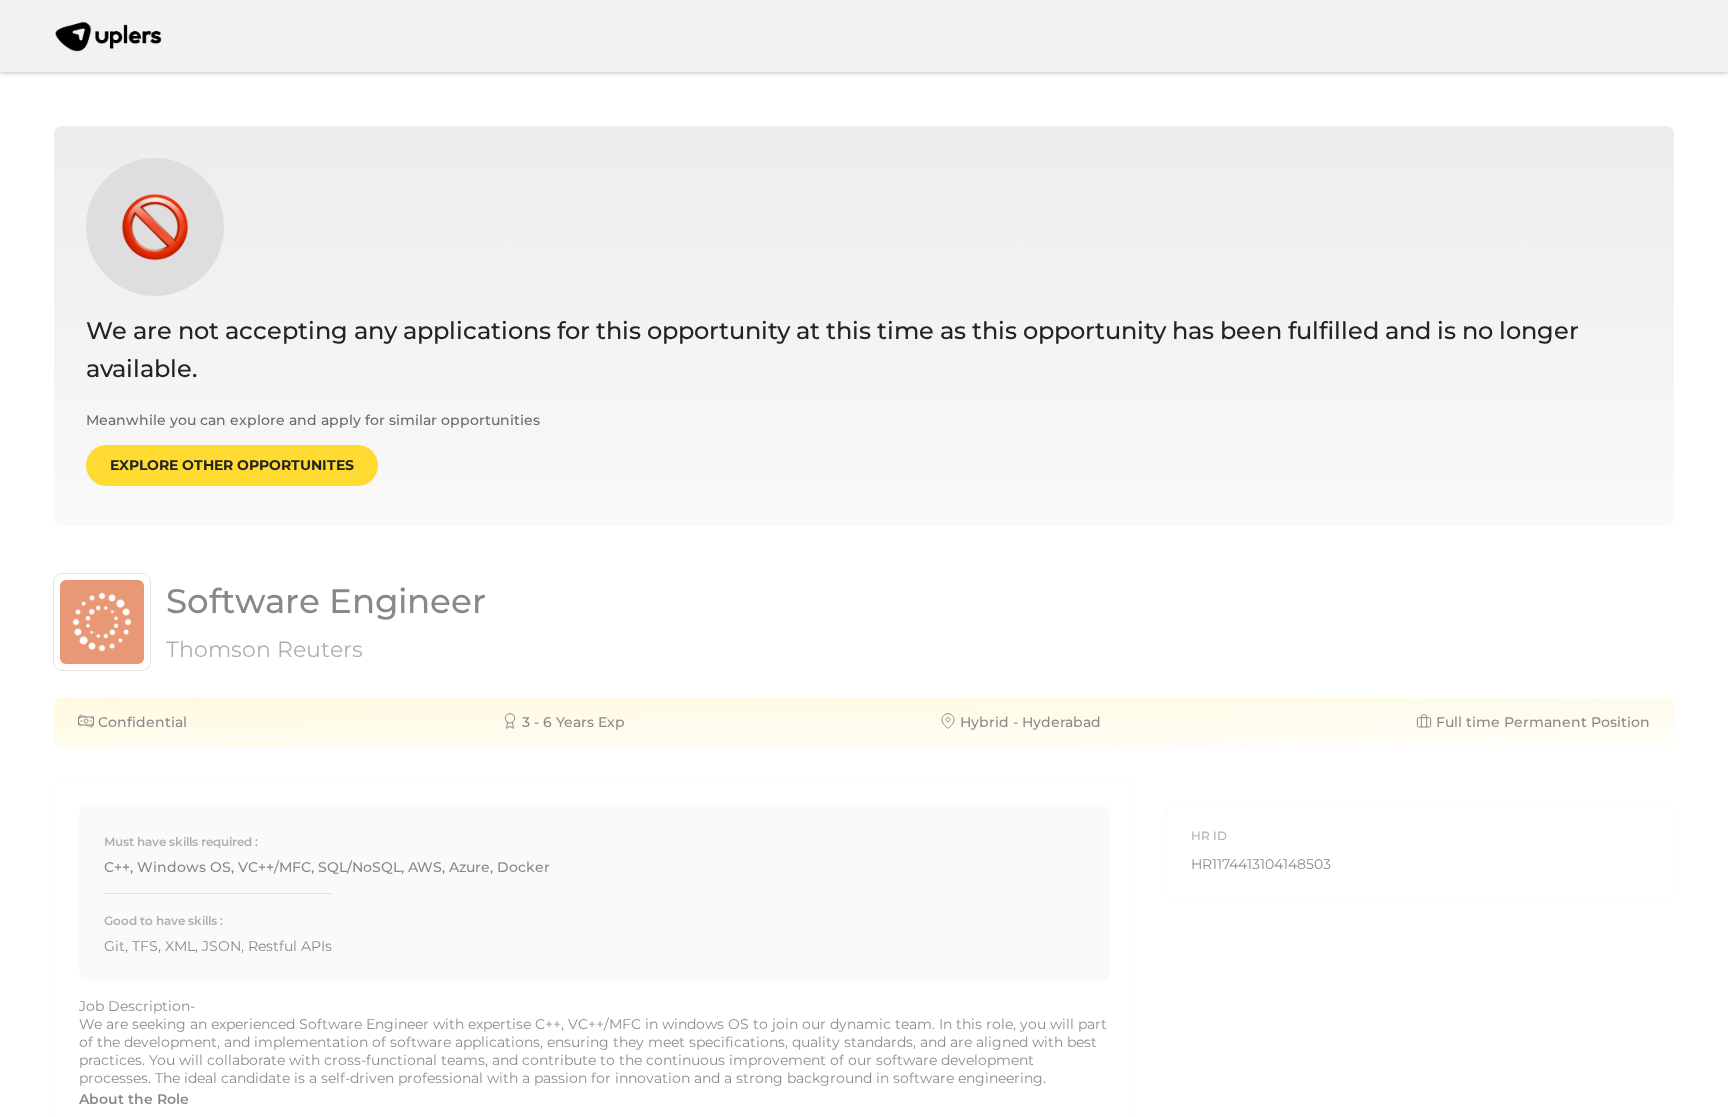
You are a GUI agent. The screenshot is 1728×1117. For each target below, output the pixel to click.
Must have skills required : (181, 841)
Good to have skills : (163, 920)
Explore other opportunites (232, 465)
